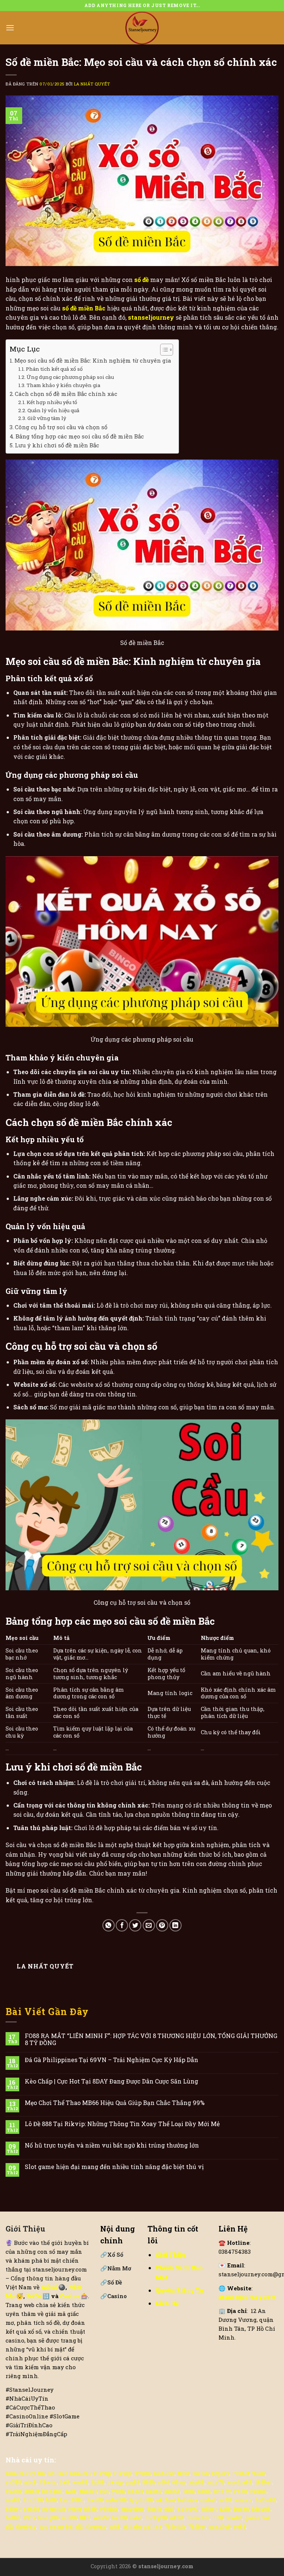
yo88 (118, 2491)
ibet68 (201, 2473)
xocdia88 (240, 2482)
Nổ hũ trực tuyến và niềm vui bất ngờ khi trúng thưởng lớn (112, 2145)
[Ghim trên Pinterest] (162, 1925)
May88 (261, 2509)
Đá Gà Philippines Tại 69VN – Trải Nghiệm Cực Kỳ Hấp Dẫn (111, 2060)
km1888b (72, 2500)
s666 (164, 2482)
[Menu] (10, 28)
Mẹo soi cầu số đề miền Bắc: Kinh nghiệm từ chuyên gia (93, 360)
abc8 (30, 2482)
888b (149, 2482)
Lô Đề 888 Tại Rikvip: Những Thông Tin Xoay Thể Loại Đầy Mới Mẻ (122, 2124)
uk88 (177, 2518)
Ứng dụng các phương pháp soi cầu (70, 377)
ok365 (154, 2491)
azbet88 (116, 2500)
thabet (88, 2491)
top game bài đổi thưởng (73, 2526)
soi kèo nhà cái (70, 2473)
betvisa (188, 2500)
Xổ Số (112, 2254)
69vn (179, 2482)
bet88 (13, 2518)
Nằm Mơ (116, 2268)
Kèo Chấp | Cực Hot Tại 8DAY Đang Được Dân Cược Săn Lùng (111, 2081)
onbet (135, 2491)
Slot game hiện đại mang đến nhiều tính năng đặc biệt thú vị (114, 2167)
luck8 (241, 2509)
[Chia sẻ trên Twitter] (135, 1925)
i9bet (75, 2509)
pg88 (133, 2482)
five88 (143, 2473)
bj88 (51, 2500)
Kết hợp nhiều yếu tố (52, 402)
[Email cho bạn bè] (149, 1925)
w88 (115, 2526)
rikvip (102, 2473)
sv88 (225, 2500)
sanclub (220, 2526)
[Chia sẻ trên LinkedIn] (175, 1925)
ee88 (240, 2526)
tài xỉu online (142, 2526)
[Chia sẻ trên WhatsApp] (109, 1925)
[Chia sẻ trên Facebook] (122, 1925)
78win (48, 2482)
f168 (218, 2518)
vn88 (240, 2491)
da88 (204, 2491)
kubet (32, 2491)
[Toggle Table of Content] (163, 350)
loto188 (33, 2500)
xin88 (196, 2482)
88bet (209, 2509)
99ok (259, 2473)
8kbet (13, 2509)
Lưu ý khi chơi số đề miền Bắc (57, 445)
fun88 (258, 2491)
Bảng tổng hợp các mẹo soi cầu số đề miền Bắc (80, 436)
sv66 (136, 2518)
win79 (216, 2482)
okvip (115, 2482)
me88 (13, 2500)
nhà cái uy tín (26, 2473)
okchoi (165, 2500)
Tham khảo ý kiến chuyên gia (63, 385)
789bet (241, 2473)
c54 (104, 2491)
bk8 (65, 2482)
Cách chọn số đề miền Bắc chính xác (66, 394)
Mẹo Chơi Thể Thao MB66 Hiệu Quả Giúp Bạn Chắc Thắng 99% (115, 2103)
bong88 (52, 2491)
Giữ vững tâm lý (47, 418)
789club (175, 2526)
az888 (31, 2509)
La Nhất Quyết (92, 84)
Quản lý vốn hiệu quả (53, 410)
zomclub (54, 2509)
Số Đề (34, 2296)
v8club (109, 2509)
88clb (154, 2509)
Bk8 (85, 2518)
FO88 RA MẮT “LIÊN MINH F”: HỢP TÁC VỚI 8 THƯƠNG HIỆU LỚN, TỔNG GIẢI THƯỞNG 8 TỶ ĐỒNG (151, 2039)
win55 (101, 2518)
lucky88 (156, 2518)
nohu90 (164, 2473)
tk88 (183, 2473)
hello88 (266, 2500)
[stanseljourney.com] (142, 28)
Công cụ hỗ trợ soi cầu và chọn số (61, 427)
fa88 (189, 2491)
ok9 (169, 2509)
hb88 (98, 2482)
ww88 (80, 2482)
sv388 (13, 2482)
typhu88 (141, 2500)
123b (71, 2491)
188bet (263, 2482)
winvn (243, 2500)
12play (220, 2473)
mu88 (69, 2518)
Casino (70, 2296)
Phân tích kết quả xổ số (54, 369)
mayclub (132, 2509)
